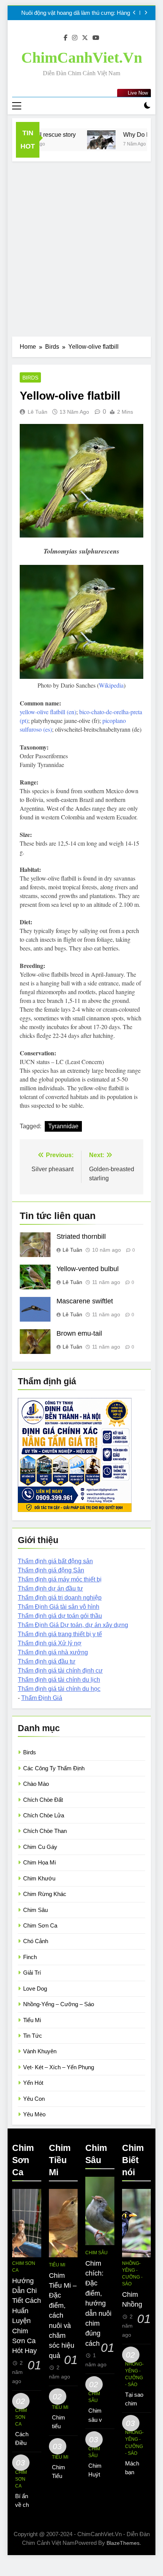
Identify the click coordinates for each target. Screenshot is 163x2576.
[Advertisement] (81, 247)
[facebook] (66, 38)
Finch (30, 1957)
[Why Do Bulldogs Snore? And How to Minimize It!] (89, 140)
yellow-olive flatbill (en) (48, 712)
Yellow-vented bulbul (88, 1269)
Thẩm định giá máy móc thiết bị (60, 1579)
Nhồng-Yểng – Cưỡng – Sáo (59, 2004)
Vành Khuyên (40, 2051)
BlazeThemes (123, 2543)
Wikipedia (111, 685)
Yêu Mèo (34, 2114)
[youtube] (96, 38)
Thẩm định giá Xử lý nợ (50, 1643)
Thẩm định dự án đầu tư (50, 1588)
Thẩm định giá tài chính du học (59, 1689)
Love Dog (35, 1989)
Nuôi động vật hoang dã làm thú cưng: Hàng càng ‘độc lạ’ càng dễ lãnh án (76, 13)
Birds (30, 378)
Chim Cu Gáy (40, 1847)
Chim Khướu (39, 1878)
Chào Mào (36, 1784)
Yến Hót (33, 2083)
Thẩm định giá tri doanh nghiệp (60, 1598)
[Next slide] (146, 13)
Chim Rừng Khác (45, 1894)
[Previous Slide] (134, 13)
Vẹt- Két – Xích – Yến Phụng (59, 2067)
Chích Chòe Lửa (44, 1815)
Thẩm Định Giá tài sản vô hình (59, 1607)
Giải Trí (32, 1973)
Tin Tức (33, 2036)
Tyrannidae (63, 1126)
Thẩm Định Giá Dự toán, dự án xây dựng (73, 1625)
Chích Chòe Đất (43, 1800)
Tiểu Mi (32, 2020)
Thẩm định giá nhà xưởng (53, 1652)
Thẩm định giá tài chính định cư (60, 1671)
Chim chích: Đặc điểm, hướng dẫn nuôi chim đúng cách (98, 2303)
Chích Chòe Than (45, 1831)
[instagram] (75, 38)
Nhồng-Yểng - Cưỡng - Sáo (132, 2274)
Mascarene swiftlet (85, 1301)
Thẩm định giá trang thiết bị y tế (60, 1634)
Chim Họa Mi (39, 1862)
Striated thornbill (81, 1237)
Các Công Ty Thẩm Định (54, 1768)
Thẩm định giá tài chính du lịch (59, 1680)
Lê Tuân (38, 412)
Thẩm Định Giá (42, 1698)
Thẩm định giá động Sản (51, 1570)
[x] (85, 38)
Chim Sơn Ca (40, 1925)
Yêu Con (34, 2099)
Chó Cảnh (36, 1941)
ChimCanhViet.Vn (82, 58)
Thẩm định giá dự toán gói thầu (60, 1616)
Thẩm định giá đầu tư (47, 1661)
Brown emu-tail (79, 1333)
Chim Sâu (35, 1910)
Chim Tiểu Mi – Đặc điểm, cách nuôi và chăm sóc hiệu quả (63, 2316)
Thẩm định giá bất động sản (55, 1561)
